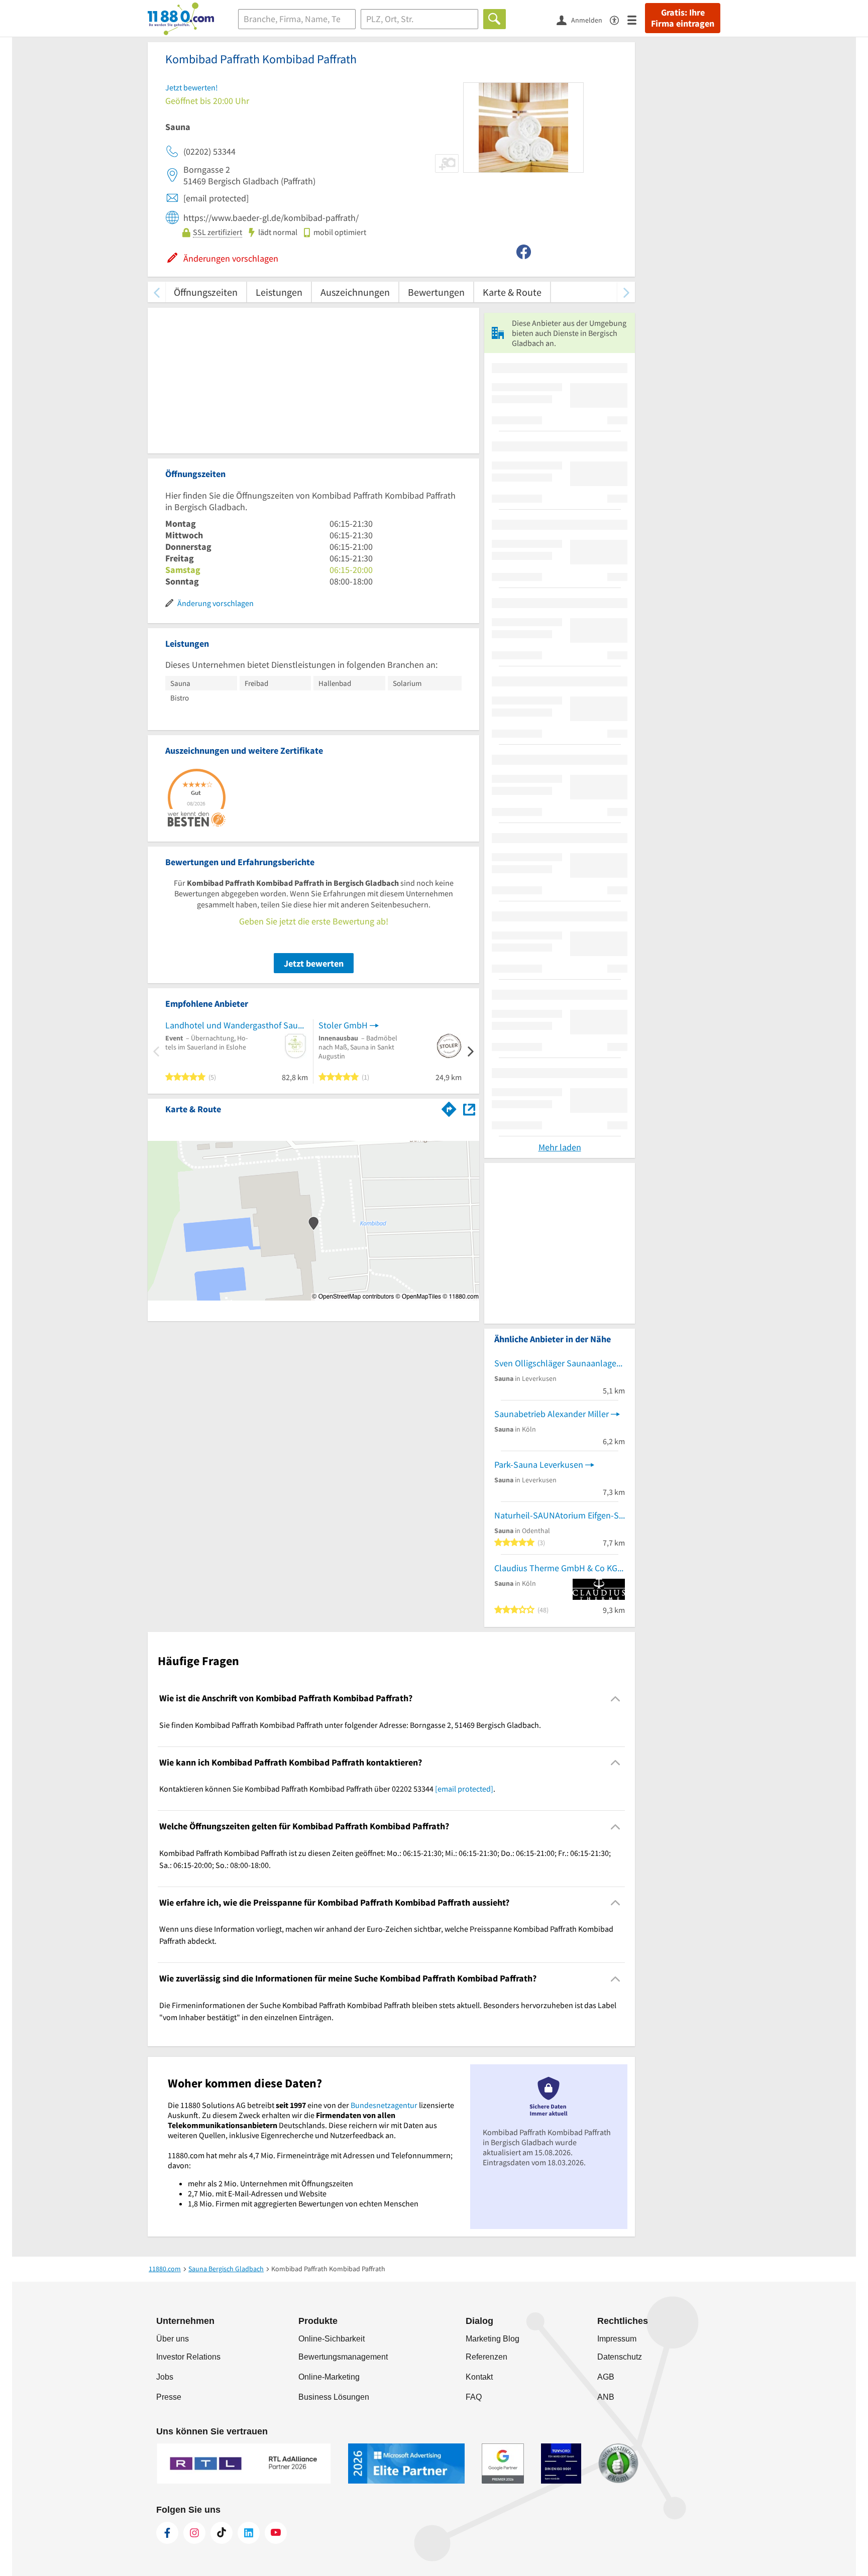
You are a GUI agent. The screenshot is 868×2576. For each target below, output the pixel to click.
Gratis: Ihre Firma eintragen (683, 18)
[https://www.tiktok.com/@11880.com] (222, 2533)
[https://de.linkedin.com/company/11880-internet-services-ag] (249, 2533)
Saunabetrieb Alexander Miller (552, 1414)
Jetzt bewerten (314, 963)
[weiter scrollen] (626, 292)
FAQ (474, 2397)
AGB (606, 2377)
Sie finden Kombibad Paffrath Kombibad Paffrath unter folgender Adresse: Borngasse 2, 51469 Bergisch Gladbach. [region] (350, 1725)
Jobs (165, 2377)
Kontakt (479, 2377)
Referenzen (486, 2357)
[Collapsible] (616, 1699)
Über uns (173, 2339)
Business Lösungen (334, 2397)
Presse (169, 2397)
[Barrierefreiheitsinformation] (619, 19)
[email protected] (464, 1789)
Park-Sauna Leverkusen (539, 1465)
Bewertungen (436, 292)
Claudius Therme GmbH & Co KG (556, 1568)
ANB (606, 2397)
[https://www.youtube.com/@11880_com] (276, 2533)
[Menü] (636, 19)
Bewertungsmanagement (343, 2357)
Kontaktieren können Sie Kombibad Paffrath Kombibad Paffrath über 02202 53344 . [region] (327, 1789)
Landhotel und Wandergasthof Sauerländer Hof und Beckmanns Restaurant (237, 1025)
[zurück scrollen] (156, 292)
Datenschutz (620, 2357)
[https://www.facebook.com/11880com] (167, 2533)
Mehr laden (560, 1147)
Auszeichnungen (355, 292)
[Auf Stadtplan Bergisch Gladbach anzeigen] (469, 1108)
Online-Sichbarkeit (332, 2339)
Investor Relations (188, 2357)
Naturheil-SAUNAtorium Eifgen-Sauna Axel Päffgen (560, 1515)
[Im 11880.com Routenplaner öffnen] (449, 1107)
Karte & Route (512, 292)
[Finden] (495, 19)
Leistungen (279, 292)
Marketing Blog (493, 2339)
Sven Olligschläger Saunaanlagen (558, 1363)
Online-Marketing (329, 2377)
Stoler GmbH (343, 1025)
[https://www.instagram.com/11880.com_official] (194, 2533)
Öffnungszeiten (206, 292)
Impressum (617, 2339)
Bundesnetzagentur (384, 2105)
